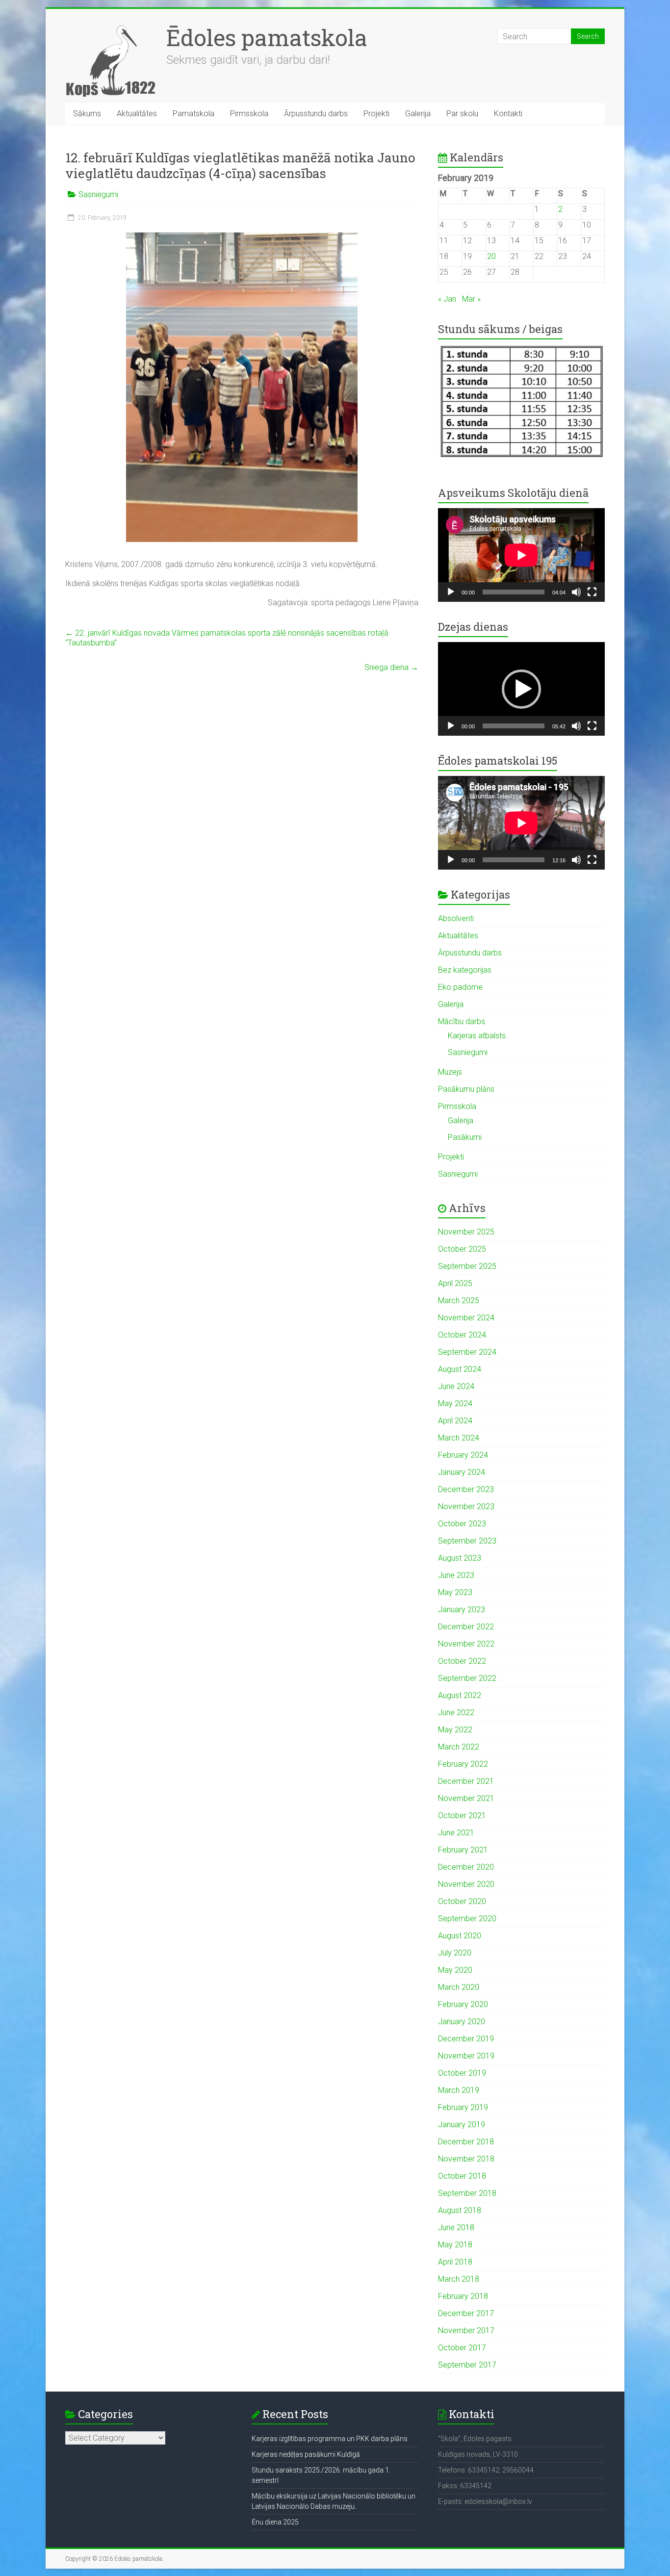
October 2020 (462, 1901)
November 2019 (466, 2056)
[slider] (514, 726)
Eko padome (460, 987)
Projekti (376, 114)
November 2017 (466, 2331)
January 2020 (462, 2022)
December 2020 (466, 1867)
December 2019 (466, 2039)
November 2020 (466, 1884)
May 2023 (455, 1592)
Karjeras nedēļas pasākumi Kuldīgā (306, 2454)
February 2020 (463, 2004)
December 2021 (466, 1781)
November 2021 (466, 1798)
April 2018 (455, 2262)
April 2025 (455, 1283)
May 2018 (455, 2245)
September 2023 (467, 1541)
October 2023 (462, 1524)
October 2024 (462, 1335)
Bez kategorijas (465, 970)
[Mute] (576, 592)
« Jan (447, 299)
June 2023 (456, 1575)
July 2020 (455, 1953)
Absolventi (456, 918)
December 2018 (466, 2142)
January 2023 (462, 1610)
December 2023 (466, 1489)
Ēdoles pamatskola (267, 37)
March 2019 (459, 2090)
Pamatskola (193, 114)
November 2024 (466, 1318)
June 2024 (456, 1386)
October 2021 (462, 1816)
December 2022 (466, 1627)
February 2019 (463, 2107)
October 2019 (462, 2073)
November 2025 (466, 1232)
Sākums (87, 114)
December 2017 (466, 2313)
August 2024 (460, 1369)
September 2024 (467, 1352)
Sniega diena (391, 667)
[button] (521, 689)
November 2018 (466, 2159)
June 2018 (456, 2228)
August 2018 (460, 2210)
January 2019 (462, 2125)
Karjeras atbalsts (477, 1036)
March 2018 (459, 2279)
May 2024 (455, 1404)
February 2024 (463, 1455)
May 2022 (455, 1730)
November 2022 (466, 1644)
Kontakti (508, 114)
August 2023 (460, 1558)
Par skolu (462, 114)
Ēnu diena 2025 (275, 2522)
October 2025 (462, 1249)
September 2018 (467, 2193)
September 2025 (467, 1266)
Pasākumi (465, 1137)
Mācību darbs (462, 1021)
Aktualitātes (137, 114)
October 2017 (462, 2348)
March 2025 (459, 1301)
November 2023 (466, 1507)
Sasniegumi (98, 194)
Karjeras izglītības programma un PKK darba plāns (330, 2439)
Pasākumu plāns (466, 1089)
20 (491, 256)
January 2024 (462, 1472)
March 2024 (459, 1438)
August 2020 (460, 1936)
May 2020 (455, 1970)
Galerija (418, 114)
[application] (521, 555)
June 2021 (456, 1833)
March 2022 (459, 1747)
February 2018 (463, 2296)
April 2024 (455, 1421)
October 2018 (462, 2176)
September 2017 (467, 2365)
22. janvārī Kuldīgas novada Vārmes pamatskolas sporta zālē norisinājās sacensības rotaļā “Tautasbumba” (227, 638)
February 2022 (463, 1764)
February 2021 (463, 1850)
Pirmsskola (249, 114)
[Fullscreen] (592, 592)
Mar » (471, 299)
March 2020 (459, 1987)
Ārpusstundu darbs (316, 114)
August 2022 (460, 1695)
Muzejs (450, 1072)
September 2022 (467, 1678)
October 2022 (462, 1661)
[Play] (451, 592)
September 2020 (467, 1919)
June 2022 (456, 1713)
